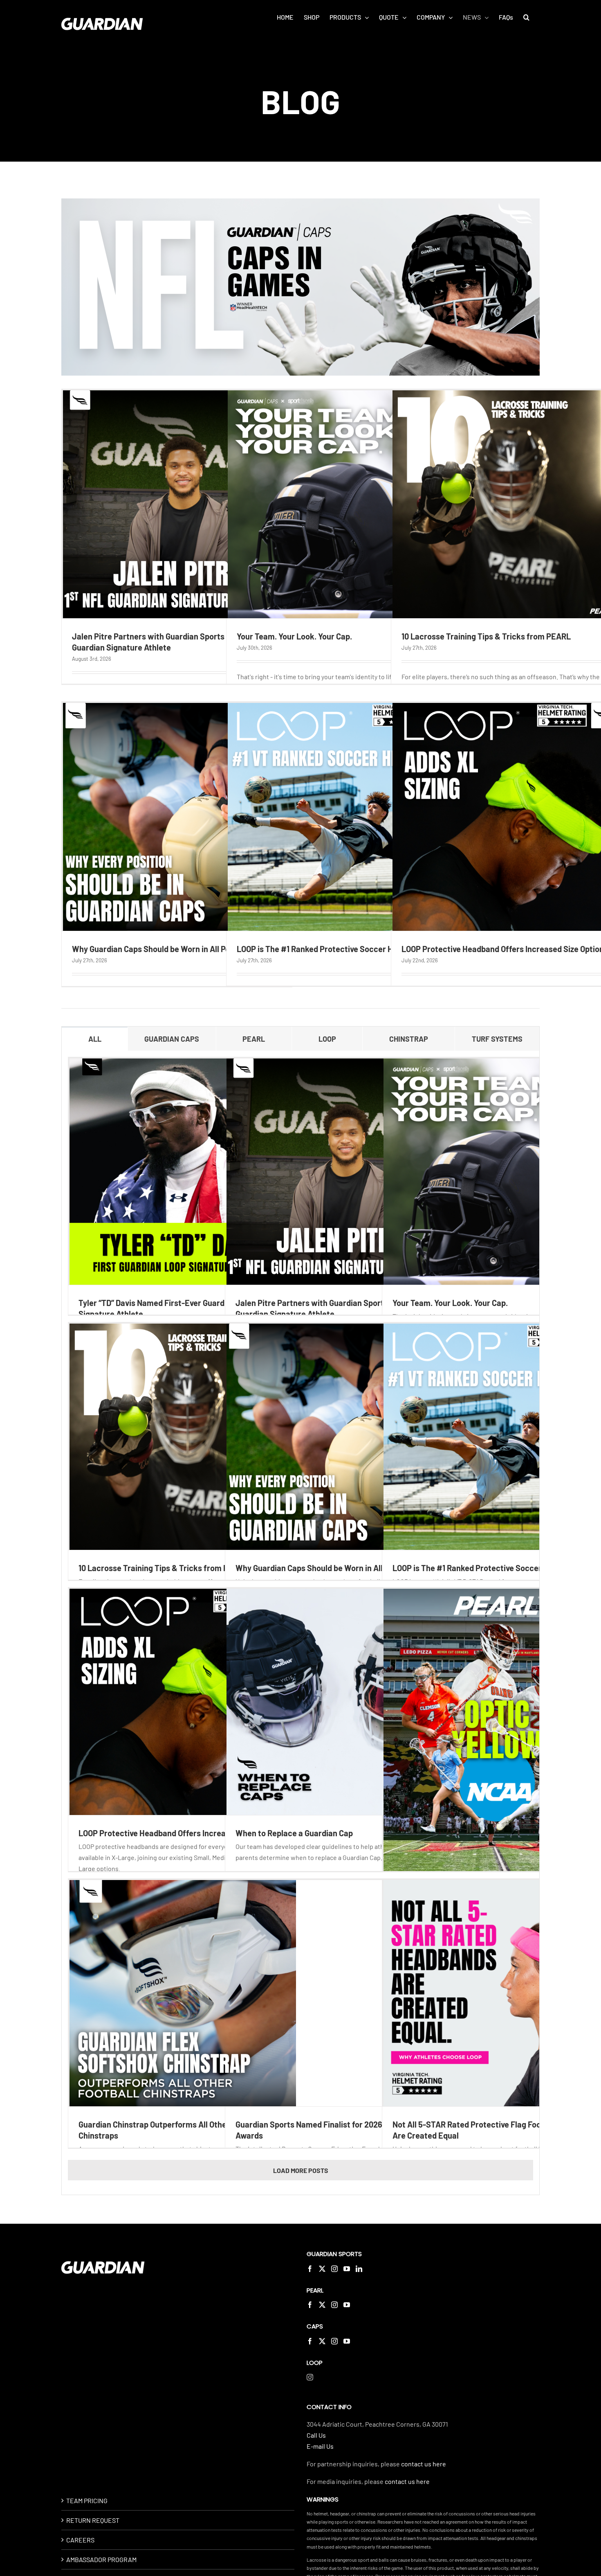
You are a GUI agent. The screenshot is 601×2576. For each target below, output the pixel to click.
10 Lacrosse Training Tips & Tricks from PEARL (486, 636)
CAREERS (80, 2540)
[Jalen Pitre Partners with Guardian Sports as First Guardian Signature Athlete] (177, 504)
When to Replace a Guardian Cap (294, 1833)
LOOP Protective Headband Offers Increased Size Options (182, 1833)
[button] (526, 17)
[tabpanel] (300, 1623)
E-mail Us (320, 2446)
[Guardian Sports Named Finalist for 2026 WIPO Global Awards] (340, 1993)
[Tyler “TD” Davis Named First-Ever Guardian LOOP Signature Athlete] (183, 1172)
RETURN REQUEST (93, 2520)
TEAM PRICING (87, 2501)
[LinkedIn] (359, 2269)
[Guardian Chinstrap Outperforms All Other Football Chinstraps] (183, 1993)
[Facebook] (310, 2269)
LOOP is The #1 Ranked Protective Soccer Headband (331, 949)
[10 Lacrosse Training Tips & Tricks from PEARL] (183, 1437)
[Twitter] (322, 2269)
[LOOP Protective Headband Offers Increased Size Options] (183, 1702)
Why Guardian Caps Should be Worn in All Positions (163, 949)
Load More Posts (301, 2170)
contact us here (424, 2464)
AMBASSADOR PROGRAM (101, 2559)
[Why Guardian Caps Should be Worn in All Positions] (177, 817)
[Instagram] (334, 2269)
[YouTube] (347, 2269)
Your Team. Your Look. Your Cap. (294, 636)
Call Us (316, 2435)
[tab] (95, 1039)
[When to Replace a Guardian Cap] (340, 1702)
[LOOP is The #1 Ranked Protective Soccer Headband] (342, 817)
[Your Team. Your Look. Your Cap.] (342, 504)
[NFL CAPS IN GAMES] (300, 202)
